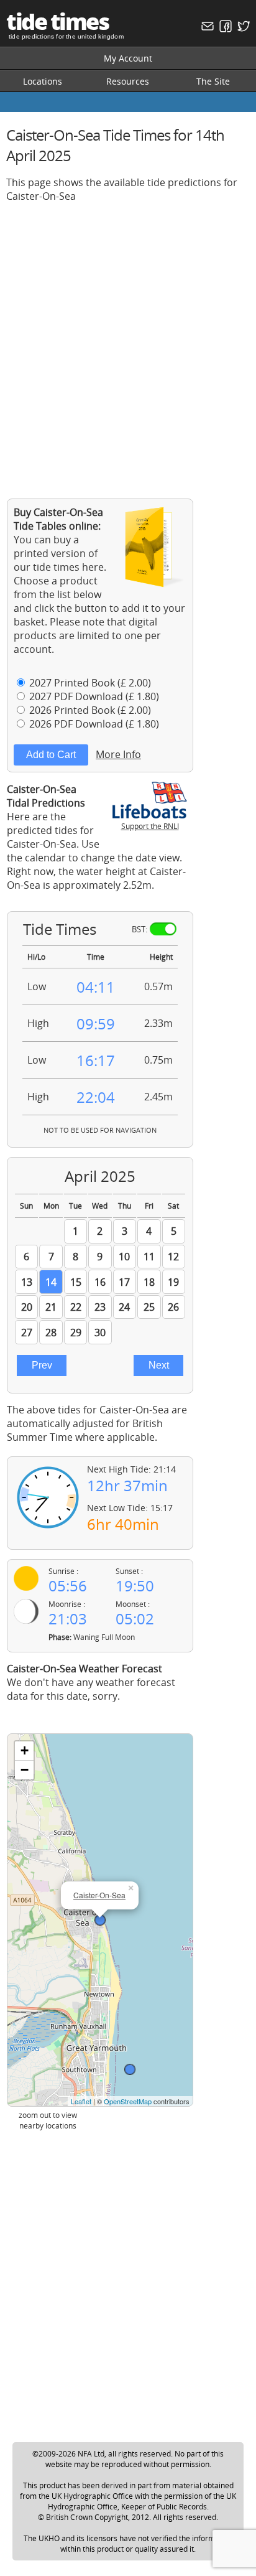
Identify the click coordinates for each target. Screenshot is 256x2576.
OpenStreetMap (128, 2101)
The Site (213, 81)
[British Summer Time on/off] (163, 929)
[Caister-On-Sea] (100, 1920)
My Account (128, 58)
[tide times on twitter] (242, 29)
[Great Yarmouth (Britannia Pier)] (130, 2069)
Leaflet (81, 2101)
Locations (43, 81)
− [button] (25, 1770)
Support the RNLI (150, 826)
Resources (128, 81)
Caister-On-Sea (99, 1895)
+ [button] (25, 1750)
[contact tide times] (206, 29)
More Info (118, 754)
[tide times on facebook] (224, 29)
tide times (57, 21)
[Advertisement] (128, 341)
